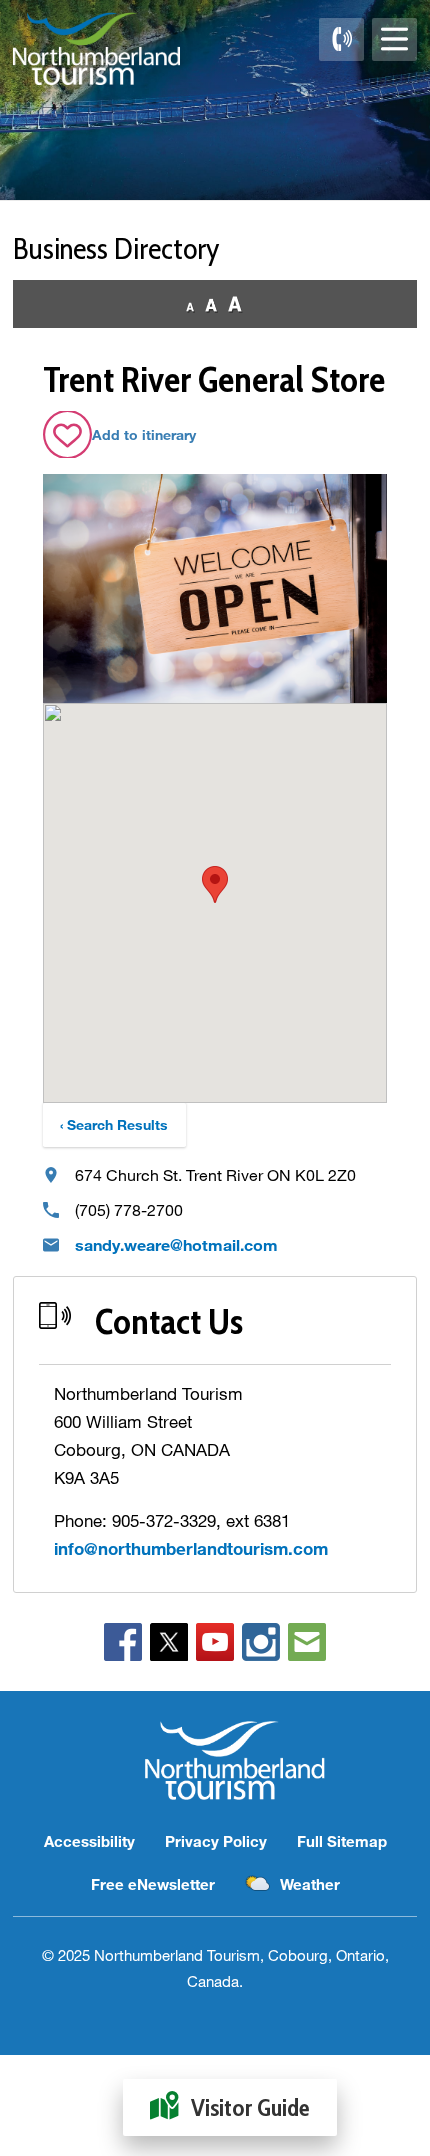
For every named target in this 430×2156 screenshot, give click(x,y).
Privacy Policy (216, 1841)
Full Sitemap (342, 1841)
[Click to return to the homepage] (96, 48)
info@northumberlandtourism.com (191, 1548)
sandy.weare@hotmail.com (176, 1244)
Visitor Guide (250, 2107)
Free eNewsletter (153, 1884)
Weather (310, 1884)
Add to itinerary (144, 434)
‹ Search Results (114, 1124)
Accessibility (89, 1841)
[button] (215, 884)
